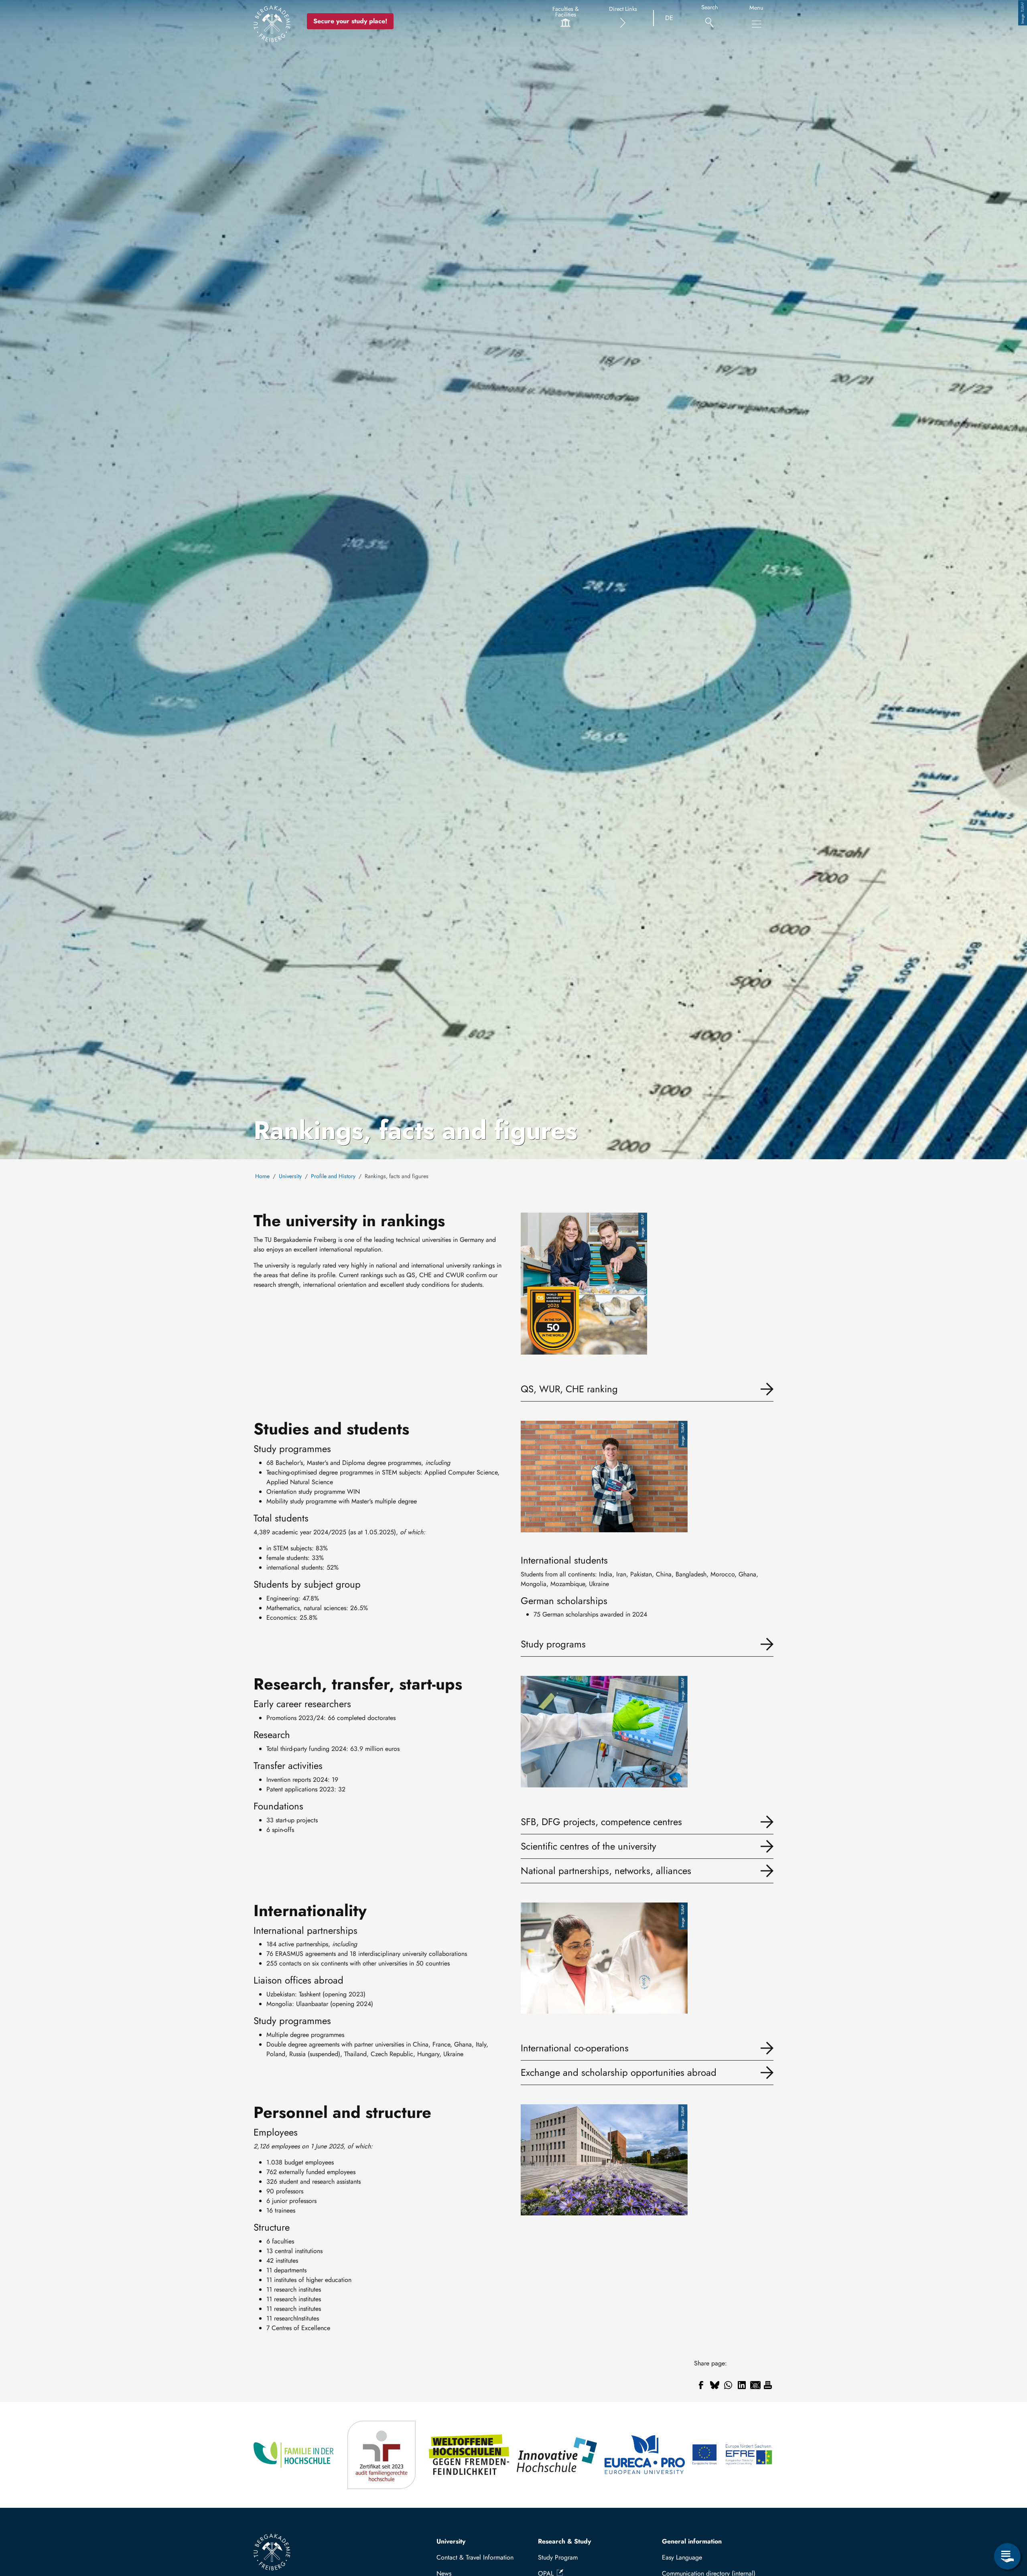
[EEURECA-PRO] (645, 2455)
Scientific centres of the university (589, 1846)
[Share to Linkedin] (742, 2385)
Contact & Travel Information (475, 2557)
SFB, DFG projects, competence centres (601, 1822)
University (290, 1176)
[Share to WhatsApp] (728, 2385)
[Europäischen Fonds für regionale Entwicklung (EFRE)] (733, 2455)
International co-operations (575, 2048)
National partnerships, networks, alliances (606, 1871)
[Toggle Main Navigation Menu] (757, 24)
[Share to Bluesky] (714, 2385)
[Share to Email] (755, 2385)
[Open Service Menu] (1007, 2556)
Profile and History (333, 1176)
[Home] (272, 24)
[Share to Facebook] (701, 2385)
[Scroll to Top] (1007, 2523)
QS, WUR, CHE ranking (569, 1389)
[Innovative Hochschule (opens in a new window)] (557, 2455)
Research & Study (564, 2541)
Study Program (558, 2557)
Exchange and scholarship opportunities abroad (619, 2072)
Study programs (553, 1644)
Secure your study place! (350, 21)
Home (262, 1176)
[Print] (768, 2385)
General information (692, 2541)
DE (669, 18)
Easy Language (682, 2557)
